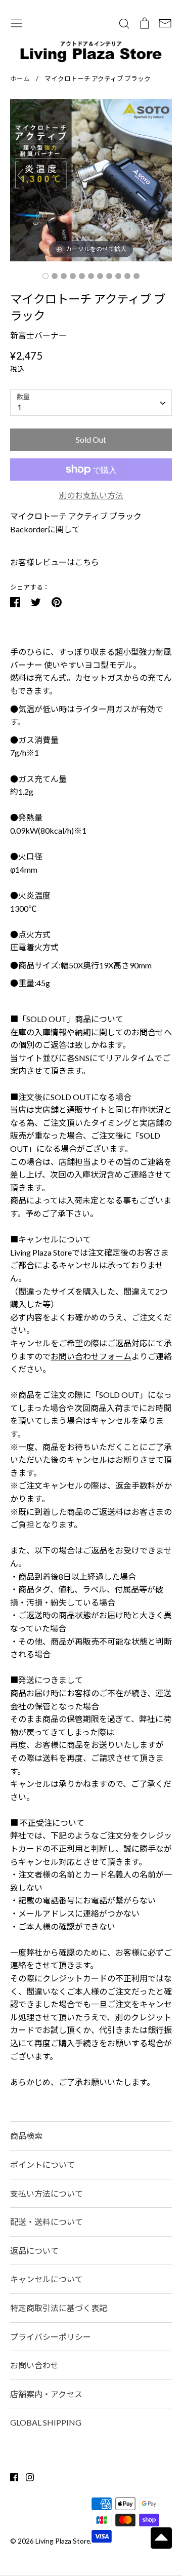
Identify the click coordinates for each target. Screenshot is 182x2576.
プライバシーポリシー (51, 2337)
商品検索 (26, 2136)
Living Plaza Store (63, 2541)
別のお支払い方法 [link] (91, 495)
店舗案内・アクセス (46, 2394)
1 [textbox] (19, 407)
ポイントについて (42, 2164)
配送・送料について (47, 2222)
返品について (34, 2251)
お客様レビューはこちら (55, 562)
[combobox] (91, 403)
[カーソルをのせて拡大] (91, 179)
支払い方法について (47, 2193)
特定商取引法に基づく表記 (59, 2308)
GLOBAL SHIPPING (46, 2422)
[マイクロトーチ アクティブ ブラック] (45, 276)
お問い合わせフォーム (91, 1356)
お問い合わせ (34, 2365)
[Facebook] (10, 2476)
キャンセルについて (47, 2279)
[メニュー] (17, 22)
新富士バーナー (38, 335)
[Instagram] (26, 2476)
